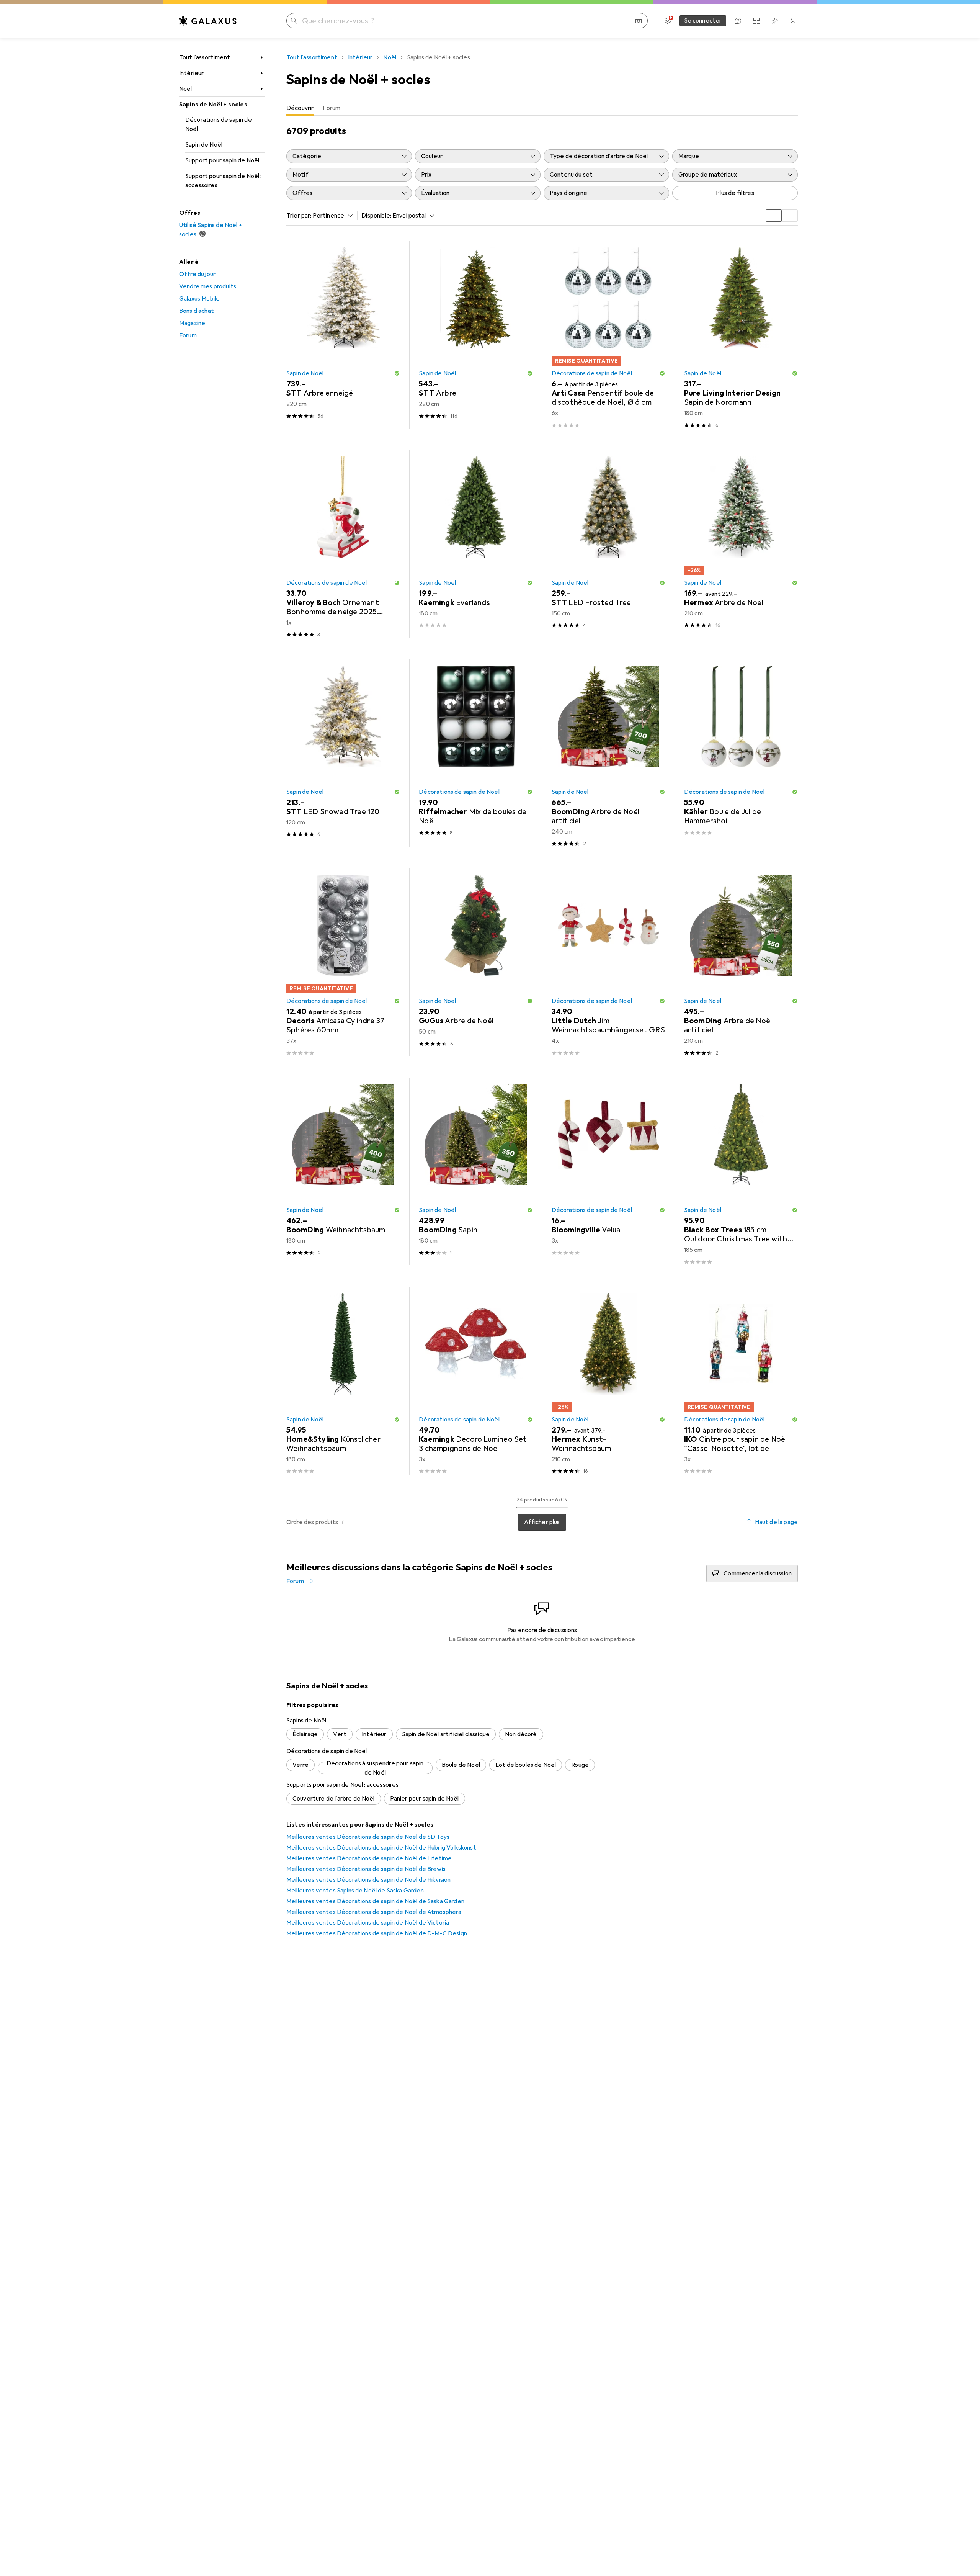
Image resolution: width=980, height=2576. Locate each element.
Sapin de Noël (204, 145)
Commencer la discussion (758, 1573)
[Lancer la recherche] (294, 21)
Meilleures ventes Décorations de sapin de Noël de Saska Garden (375, 1901)
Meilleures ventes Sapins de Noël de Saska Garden (355, 1891)
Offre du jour (197, 274)
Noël (186, 89)
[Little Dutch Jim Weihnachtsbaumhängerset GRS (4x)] (608, 962)
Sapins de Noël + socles (213, 105)
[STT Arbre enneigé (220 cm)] (343, 335)
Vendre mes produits (208, 286)
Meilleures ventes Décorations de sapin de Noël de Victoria (368, 1923)
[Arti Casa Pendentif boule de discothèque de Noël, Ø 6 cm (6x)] (608, 335)
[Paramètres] (668, 21)
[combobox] (331, 216)
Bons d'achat (197, 311)
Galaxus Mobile (199, 299)
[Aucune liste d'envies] (775, 21)
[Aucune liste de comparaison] (756, 21)
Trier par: (299, 216)
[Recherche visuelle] (639, 21)
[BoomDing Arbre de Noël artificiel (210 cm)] (741, 962)
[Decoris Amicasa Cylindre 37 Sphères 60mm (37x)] (343, 962)
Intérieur (191, 73)
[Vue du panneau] (774, 216)
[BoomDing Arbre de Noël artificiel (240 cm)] (608, 753)
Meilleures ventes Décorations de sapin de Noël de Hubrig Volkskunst (381, 1848)
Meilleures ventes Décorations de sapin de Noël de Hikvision (368, 1880)
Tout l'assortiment (205, 57)
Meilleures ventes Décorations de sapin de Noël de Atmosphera (374, 1912)
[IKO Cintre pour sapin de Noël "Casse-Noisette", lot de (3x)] (741, 1380)
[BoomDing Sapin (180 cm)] (476, 1171)
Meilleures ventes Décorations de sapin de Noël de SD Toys (368, 1837)
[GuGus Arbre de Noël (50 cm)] (476, 962)
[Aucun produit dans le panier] (793, 21)
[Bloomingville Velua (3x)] (608, 1171)
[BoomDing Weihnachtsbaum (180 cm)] (343, 1171)
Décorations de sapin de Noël (219, 124)
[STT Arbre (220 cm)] (476, 335)
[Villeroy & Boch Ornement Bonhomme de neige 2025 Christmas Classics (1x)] (343, 544)
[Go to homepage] (208, 21)
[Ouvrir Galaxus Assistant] (738, 21)
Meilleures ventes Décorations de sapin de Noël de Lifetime (369, 1858)
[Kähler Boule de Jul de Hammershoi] (741, 753)
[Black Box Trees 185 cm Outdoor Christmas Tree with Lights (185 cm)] (741, 1171)
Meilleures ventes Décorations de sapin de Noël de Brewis (366, 1869)
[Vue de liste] (790, 216)
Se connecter (703, 21)
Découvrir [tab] (300, 108)
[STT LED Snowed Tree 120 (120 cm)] (343, 753)
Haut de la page (776, 1522)
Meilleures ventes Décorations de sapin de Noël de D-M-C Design (377, 1933)
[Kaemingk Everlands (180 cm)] (476, 544)
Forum (188, 335)
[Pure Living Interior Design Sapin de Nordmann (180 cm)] (741, 335)
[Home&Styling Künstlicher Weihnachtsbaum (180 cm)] (343, 1380)
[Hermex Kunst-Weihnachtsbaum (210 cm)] (608, 1380)
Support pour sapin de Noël (222, 160)
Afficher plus (542, 1522)
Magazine (192, 323)
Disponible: (376, 216)
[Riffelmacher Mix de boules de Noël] (476, 753)
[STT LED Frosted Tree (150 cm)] (608, 544)
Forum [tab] (332, 108)
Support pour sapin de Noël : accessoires (223, 181)
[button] (397, 373)
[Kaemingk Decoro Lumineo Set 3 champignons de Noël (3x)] (476, 1380)
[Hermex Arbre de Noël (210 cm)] (741, 544)
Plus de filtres (735, 193)
